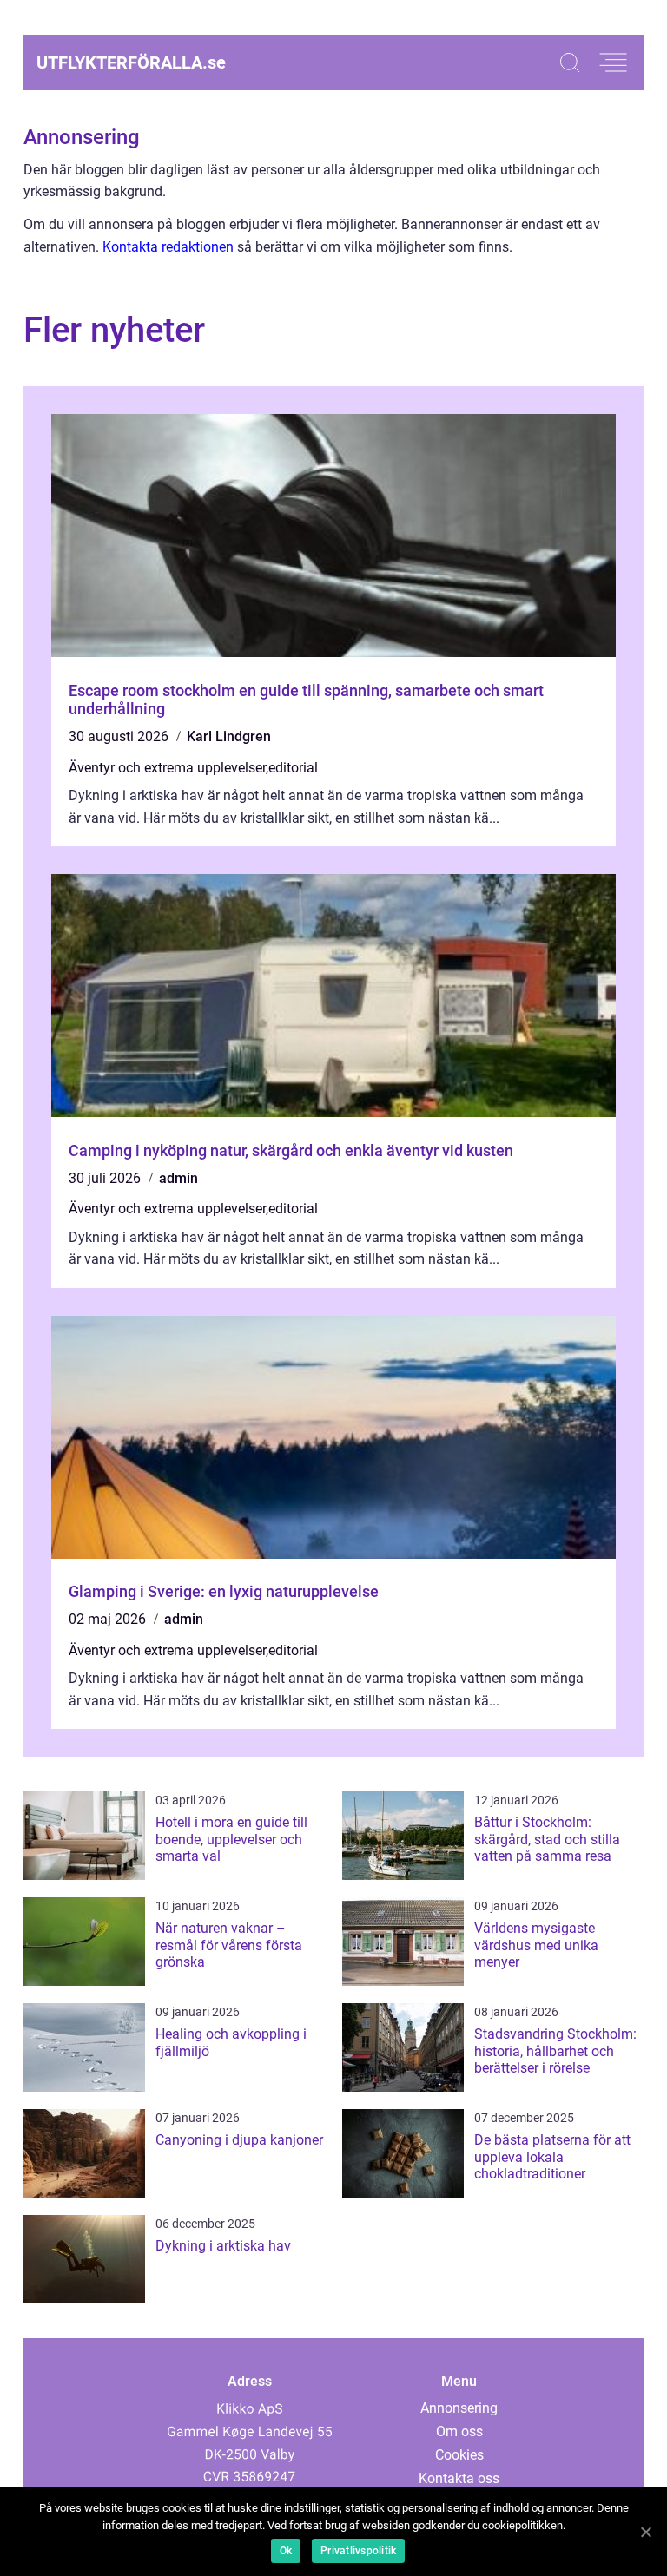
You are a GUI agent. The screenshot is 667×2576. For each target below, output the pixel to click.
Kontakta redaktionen (168, 247)
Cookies (459, 2455)
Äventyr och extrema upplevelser (167, 768)
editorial (293, 768)
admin (178, 1178)
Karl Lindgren (229, 736)
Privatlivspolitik (358, 2551)
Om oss (459, 2431)
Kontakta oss (459, 2478)
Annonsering (459, 2408)
